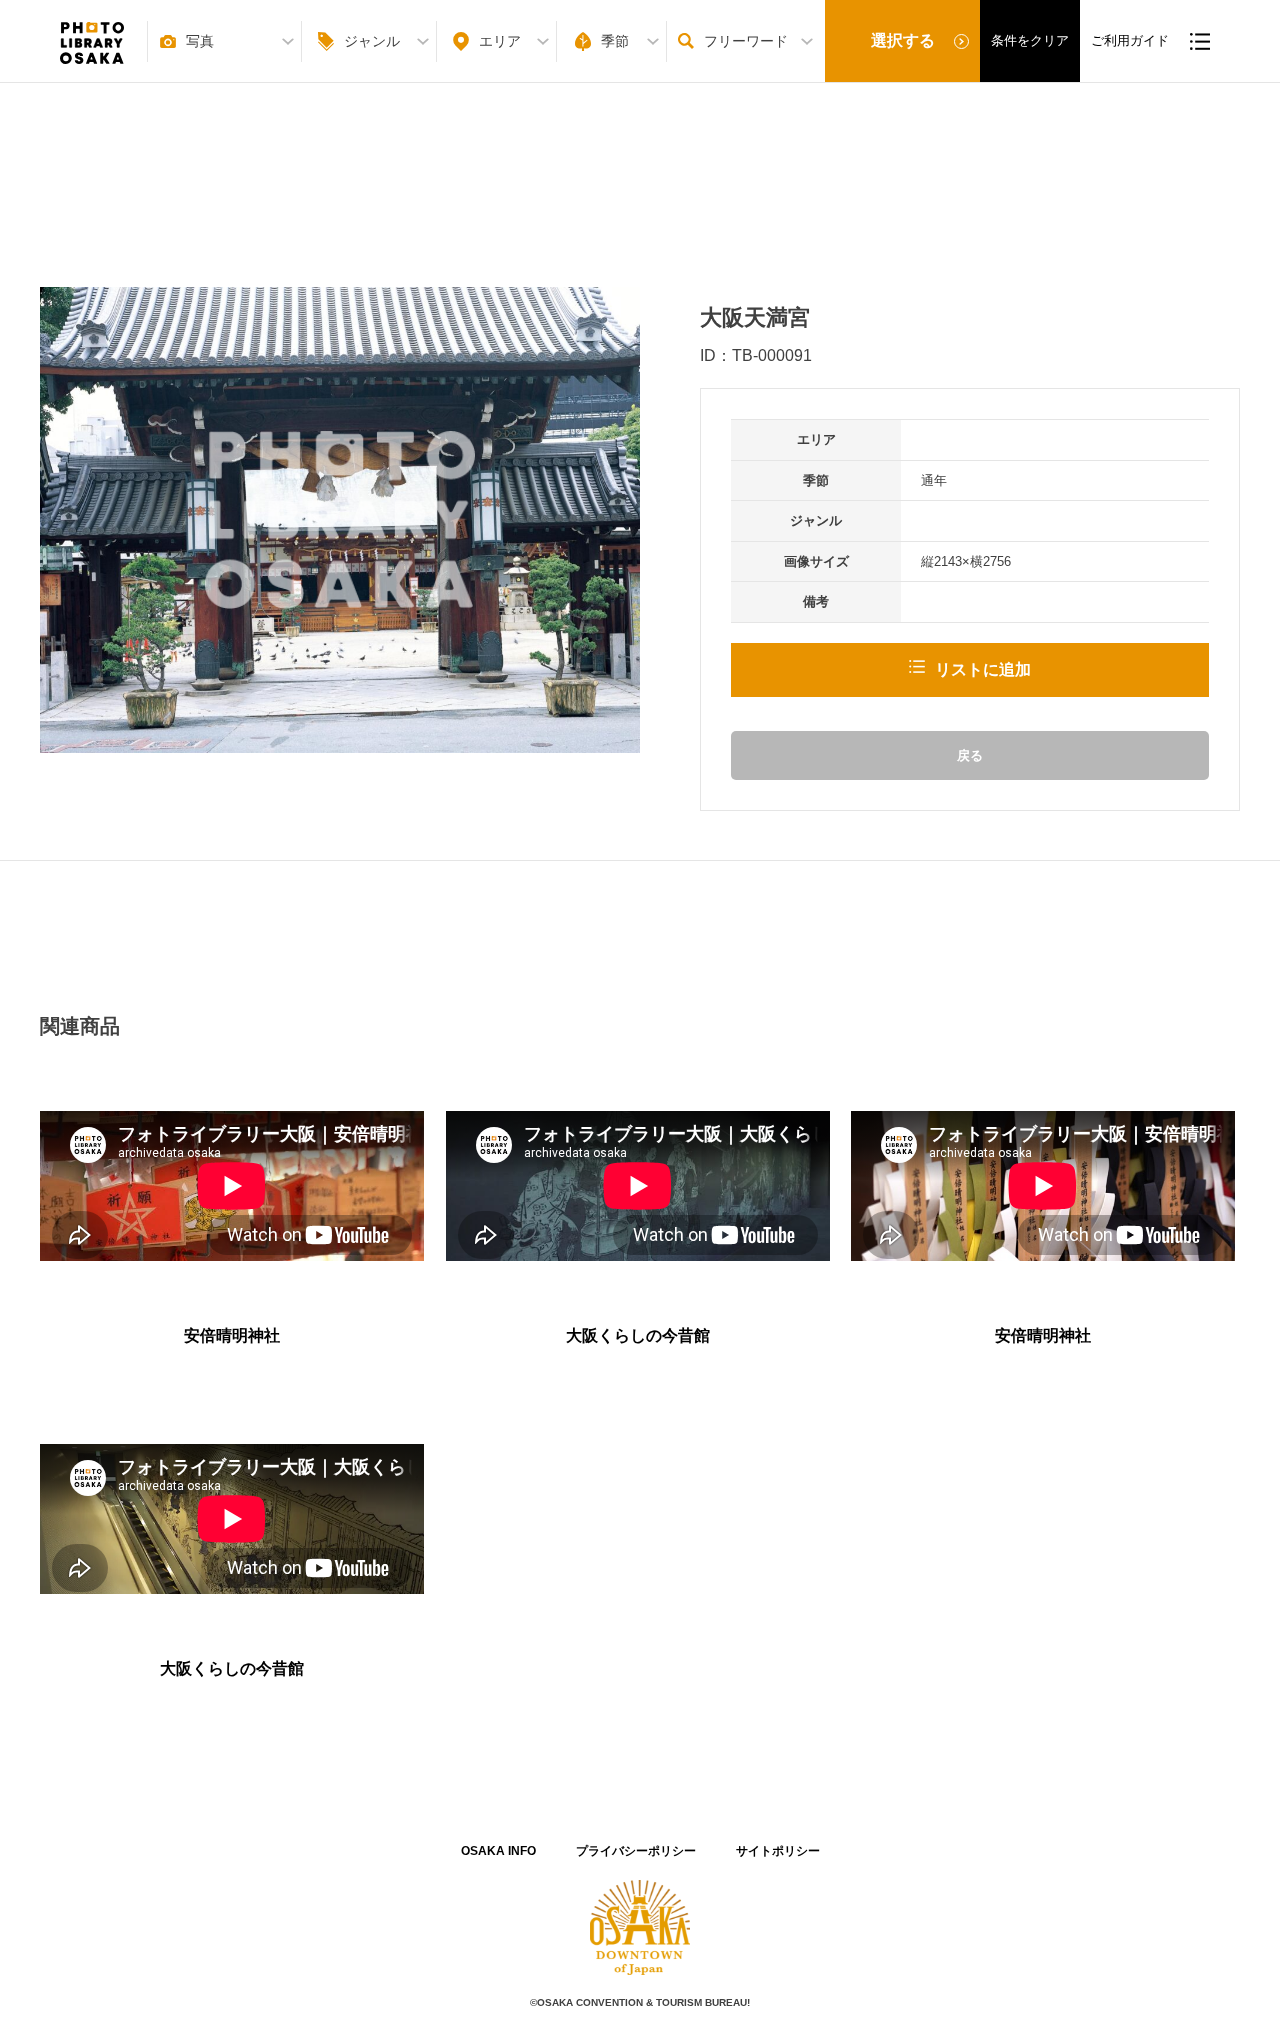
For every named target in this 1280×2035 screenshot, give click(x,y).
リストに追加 (983, 669)
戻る (970, 755)
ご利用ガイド (1130, 40)
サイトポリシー (778, 1851)
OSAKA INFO (498, 1851)
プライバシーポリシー (636, 1851)
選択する (903, 40)
